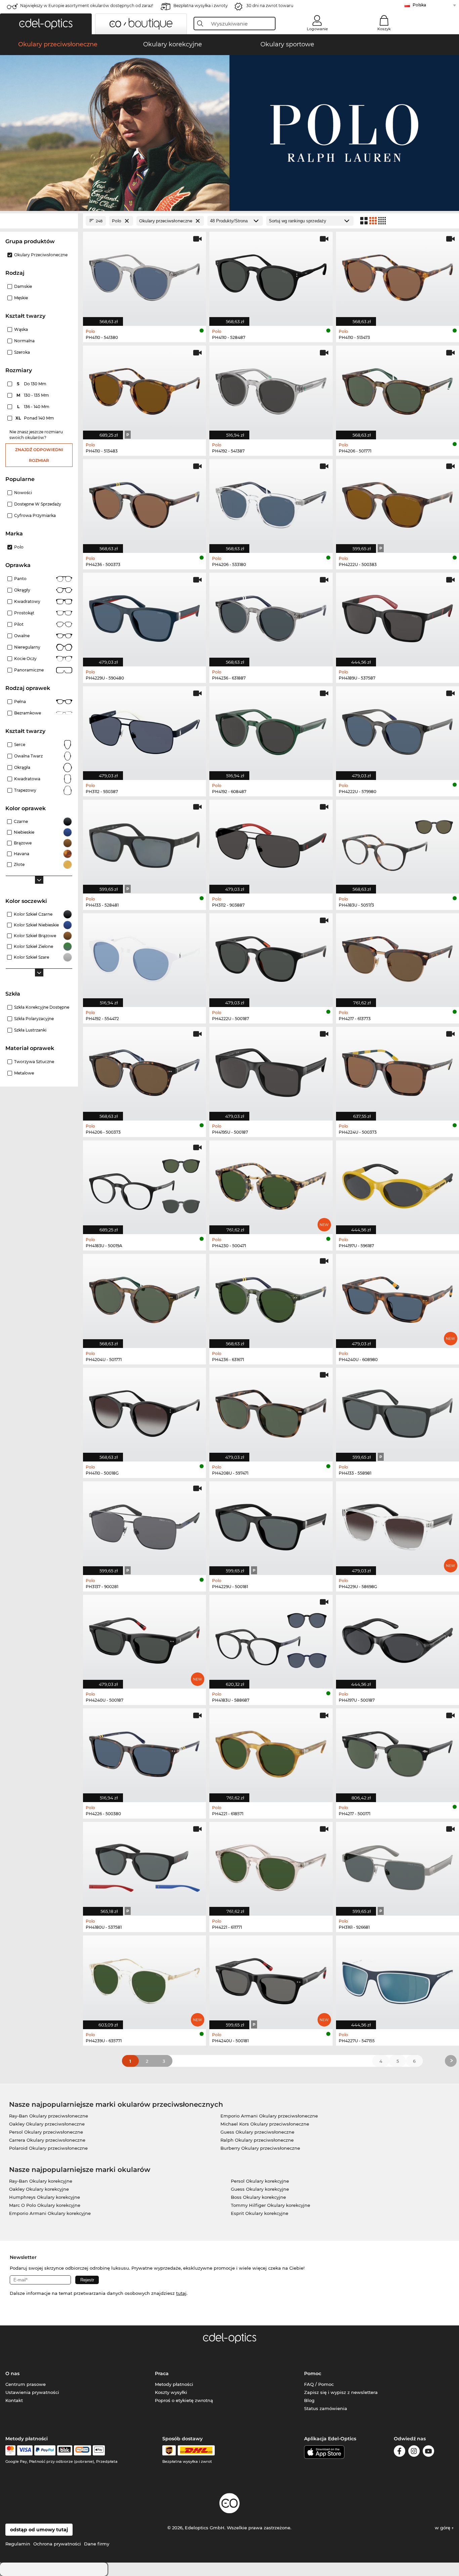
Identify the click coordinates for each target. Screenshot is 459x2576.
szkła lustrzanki (30, 1030)
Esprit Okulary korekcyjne (260, 2213)
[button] (46, 24)
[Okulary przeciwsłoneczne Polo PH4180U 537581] (144, 1865)
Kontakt (14, 2400)
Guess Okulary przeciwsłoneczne (257, 2132)
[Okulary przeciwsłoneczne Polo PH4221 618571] (271, 1752)
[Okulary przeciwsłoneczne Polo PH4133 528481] (144, 843)
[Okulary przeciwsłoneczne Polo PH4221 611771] (271, 1865)
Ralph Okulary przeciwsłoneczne (257, 2140)
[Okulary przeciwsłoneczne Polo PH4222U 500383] (398, 503)
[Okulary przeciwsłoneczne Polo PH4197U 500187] (398, 1638)
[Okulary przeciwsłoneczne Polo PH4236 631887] (271, 616)
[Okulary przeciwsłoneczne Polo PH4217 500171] (398, 1752)
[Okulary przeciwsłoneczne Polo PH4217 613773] (398, 957)
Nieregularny (27, 647)
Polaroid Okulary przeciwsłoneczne (48, 2148)
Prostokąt (24, 613)
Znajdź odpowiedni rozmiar (39, 455)
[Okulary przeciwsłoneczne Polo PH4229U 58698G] (398, 1525)
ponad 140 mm (35, 418)
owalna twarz (28, 756)
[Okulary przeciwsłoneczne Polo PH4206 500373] (144, 1070)
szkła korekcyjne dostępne (42, 1007)
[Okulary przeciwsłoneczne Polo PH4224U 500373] (398, 1070)
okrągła (22, 767)
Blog (309, 2400)
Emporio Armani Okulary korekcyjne (50, 2213)
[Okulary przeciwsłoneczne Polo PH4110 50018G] (144, 1411)
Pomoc (313, 2373)
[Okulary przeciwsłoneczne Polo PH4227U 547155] (398, 1979)
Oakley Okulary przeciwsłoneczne (47, 2124)
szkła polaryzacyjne (34, 1019)
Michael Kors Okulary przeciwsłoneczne (265, 2124)
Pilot (19, 624)
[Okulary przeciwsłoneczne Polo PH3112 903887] (271, 843)
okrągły (22, 590)
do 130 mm (32, 384)
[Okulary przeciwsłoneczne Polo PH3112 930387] (144, 730)
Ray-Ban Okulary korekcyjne (41, 2181)
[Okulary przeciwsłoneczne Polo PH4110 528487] (271, 275)
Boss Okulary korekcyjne (258, 2197)
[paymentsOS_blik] (65, 2450)
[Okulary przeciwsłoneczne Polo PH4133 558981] (398, 1411)
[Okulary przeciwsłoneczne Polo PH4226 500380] (144, 1752)
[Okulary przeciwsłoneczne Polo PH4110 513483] (144, 389)
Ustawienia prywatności (32, 2392)
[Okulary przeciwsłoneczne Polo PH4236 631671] (271, 1297)
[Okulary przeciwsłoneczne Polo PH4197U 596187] (398, 1184)
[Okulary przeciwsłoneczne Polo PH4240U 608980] (398, 1297)
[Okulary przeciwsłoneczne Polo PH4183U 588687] (271, 1638)
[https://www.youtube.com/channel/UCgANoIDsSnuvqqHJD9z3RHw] (428, 2452)
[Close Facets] (39, 221)
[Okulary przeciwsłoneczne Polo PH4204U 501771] (144, 1297)
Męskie (21, 298)
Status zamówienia (326, 2408)
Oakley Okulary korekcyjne (39, 2189)
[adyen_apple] (99, 2450)
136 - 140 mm (34, 407)
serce (20, 745)
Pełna (20, 702)
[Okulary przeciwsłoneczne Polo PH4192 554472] (144, 957)
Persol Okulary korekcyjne (260, 2181)
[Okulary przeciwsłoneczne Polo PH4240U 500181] (271, 1979)
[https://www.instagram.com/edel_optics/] (414, 2452)
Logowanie (317, 29)
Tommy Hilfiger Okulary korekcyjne (270, 2205)
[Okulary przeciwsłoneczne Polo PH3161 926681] (398, 1865)
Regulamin (18, 2544)
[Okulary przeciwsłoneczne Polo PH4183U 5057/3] (398, 843)
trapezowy (25, 790)
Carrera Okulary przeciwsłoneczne (47, 2140)
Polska (419, 5)
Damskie (23, 286)
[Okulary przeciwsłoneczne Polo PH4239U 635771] (144, 1979)
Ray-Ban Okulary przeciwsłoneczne (49, 2116)
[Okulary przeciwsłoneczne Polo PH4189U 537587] (398, 616)
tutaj (181, 2293)
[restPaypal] (45, 2450)
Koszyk (384, 29)
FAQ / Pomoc (319, 2384)
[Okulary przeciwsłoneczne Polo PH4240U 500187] (144, 1638)
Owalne (22, 636)
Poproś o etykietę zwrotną (184, 2400)
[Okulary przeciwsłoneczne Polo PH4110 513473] (398, 275)
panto (20, 579)
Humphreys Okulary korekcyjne (45, 2197)
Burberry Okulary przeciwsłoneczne (260, 2148)
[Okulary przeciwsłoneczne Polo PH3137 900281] (144, 1525)
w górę (443, 2528)
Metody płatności (174, 2384)
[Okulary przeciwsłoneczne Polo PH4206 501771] (398, 389)
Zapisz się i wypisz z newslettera (341, 2392)
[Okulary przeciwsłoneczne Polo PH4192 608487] (271, 730)
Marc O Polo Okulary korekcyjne (45, 2205)
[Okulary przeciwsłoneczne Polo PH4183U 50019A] (144, 1184)
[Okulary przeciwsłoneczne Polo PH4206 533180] (271, 503)
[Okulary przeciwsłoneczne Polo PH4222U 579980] (398, 730)
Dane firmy (97, 2544)
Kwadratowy (27, 601)
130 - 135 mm (33, 395)
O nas (12, 2373)
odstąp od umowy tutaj (39, 2530)
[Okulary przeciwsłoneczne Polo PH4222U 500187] (271, 957)
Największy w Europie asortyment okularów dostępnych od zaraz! (87, 6)
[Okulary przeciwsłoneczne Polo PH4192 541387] (271, 389)
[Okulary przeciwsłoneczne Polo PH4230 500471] (271, 1184)
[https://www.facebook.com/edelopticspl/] (400, 2452)
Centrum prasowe (26, 2384)
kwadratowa (27, 779)
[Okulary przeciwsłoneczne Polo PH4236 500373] (144, 503)
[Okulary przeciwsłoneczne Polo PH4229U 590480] (144, 616)
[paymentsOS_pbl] (82, 2450)
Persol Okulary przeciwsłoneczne (46, 2132)
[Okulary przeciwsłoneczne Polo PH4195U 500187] (271, 1070)
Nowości (23, 493)
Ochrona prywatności (57, 2544)
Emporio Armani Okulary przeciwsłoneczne (269, 2116)
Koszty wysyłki (171, 2392)
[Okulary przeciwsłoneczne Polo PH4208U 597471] (271, 1411)
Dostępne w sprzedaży (38, 504)
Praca (162, 2373)
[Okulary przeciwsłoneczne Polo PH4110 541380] (144, 275)
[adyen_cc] (10, 2450)
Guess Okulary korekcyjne (260, 2189)
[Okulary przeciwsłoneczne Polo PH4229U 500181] (271, 1525)
